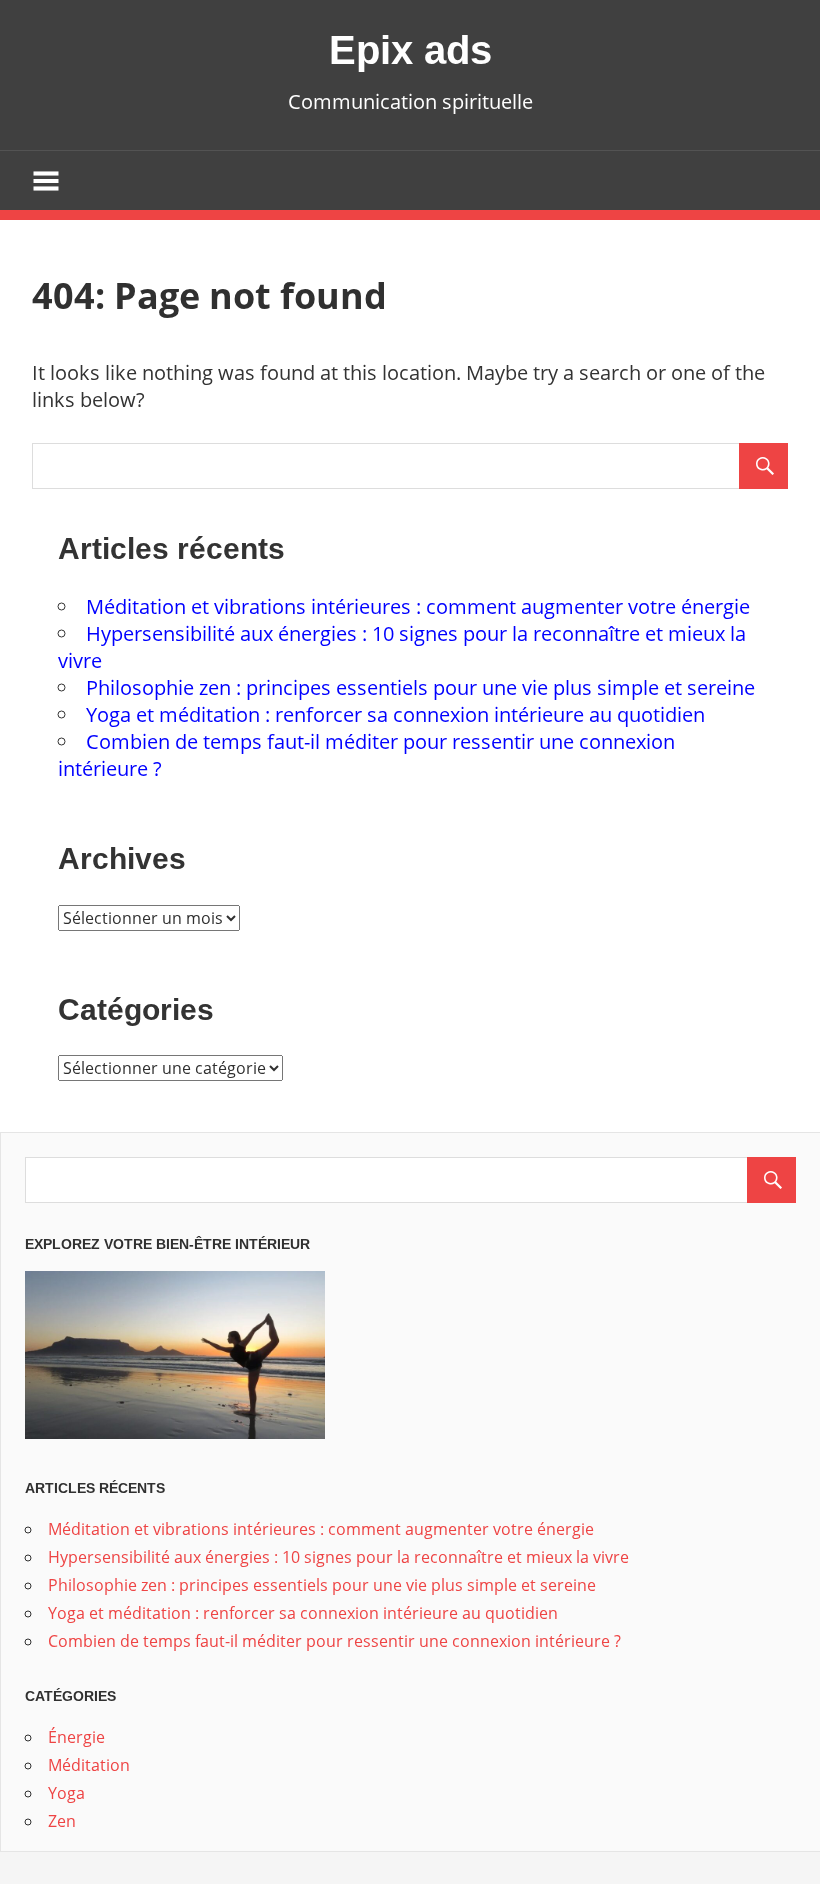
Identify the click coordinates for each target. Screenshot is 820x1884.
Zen (62, 1821)
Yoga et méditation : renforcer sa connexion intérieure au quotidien (395, 714)
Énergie (76, 1737)
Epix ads (410, 50)
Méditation (89, 1765)
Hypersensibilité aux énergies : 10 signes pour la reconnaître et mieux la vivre (338, 1557)
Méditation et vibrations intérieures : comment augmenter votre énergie (418, 606)
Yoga (66, 1793)
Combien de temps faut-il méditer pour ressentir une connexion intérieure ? (334, 1641)
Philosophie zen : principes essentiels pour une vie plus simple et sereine (420, 687)
